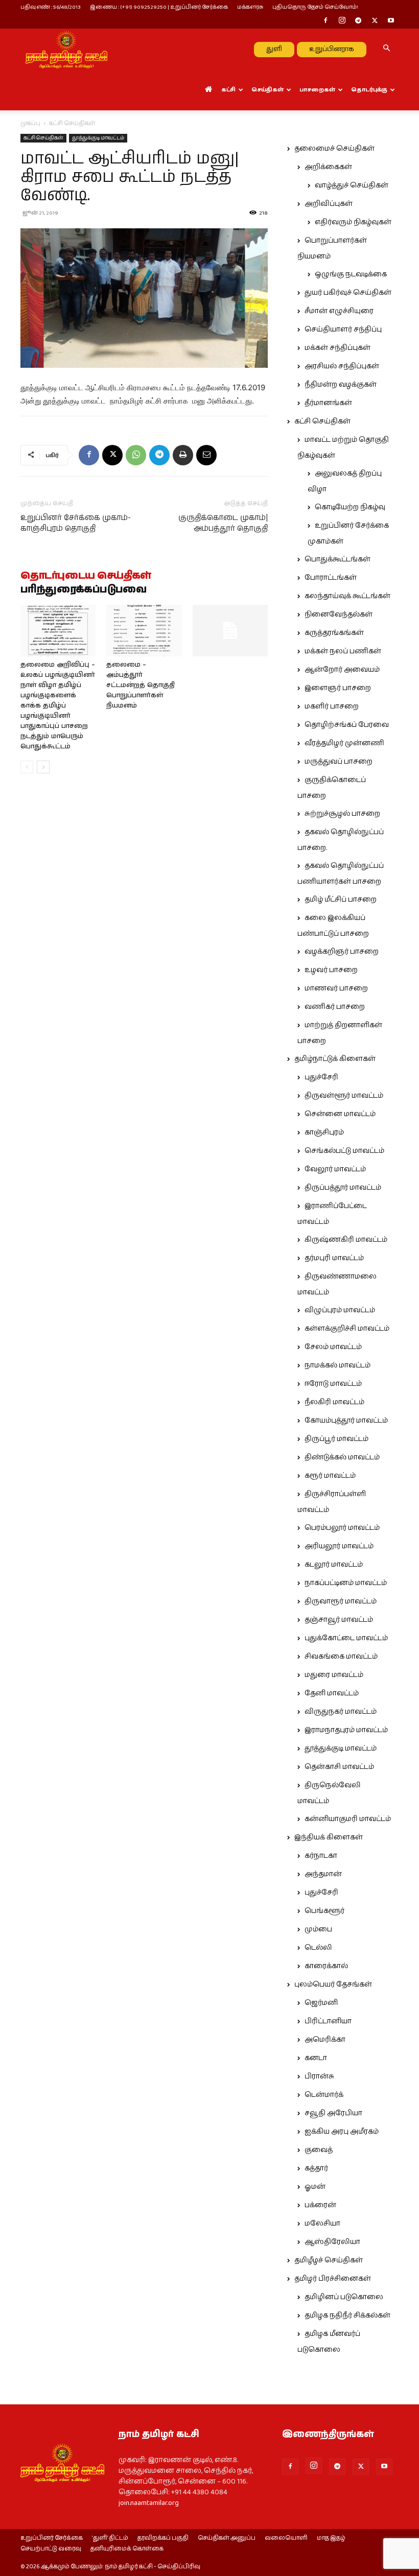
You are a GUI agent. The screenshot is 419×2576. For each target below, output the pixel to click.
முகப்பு (30, 123)
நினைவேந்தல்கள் (339, 615)
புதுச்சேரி (321, 1077)
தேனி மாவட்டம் (332, 1693)
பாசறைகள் (317, 90)
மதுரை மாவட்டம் (334, 1675)
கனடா (316, 2058)
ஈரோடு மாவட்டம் (333, 1384)
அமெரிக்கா (325, 2040)
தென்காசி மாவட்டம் (339, 1767)
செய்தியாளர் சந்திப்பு (343, 329)
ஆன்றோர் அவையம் (342, 670)
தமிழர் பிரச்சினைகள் (333, 2279)
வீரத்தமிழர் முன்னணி (344, 743)
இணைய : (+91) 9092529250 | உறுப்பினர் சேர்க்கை (159, 7)
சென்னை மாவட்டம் (340, 1114)
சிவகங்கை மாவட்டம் (341, 1657)
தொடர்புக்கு (369, 90)
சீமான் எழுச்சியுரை (339, 311)
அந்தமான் (323, 1874)
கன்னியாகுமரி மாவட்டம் (348, 1819)
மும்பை (318, 1929)
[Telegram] (358, 21)
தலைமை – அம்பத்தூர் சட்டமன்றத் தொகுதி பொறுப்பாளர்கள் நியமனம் (141, 685)
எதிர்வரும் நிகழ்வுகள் (353, 222)
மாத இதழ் (331, 2538)
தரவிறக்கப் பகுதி (163, 2538)
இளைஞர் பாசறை (338, 688)
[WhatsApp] (136, 455)
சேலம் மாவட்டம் (333, 1347)
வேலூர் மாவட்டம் (335, 1169)
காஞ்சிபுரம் (324, 1132)
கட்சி (228, 90)
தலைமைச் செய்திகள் (334, 149)
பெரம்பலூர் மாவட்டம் (342, 1528)
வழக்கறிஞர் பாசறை (342, 952)
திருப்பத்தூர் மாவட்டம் (343, 1188)
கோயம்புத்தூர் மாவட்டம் (346, 1421)
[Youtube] (391, 21)
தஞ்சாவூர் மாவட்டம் (339, 1620)
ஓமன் (315, 2187)
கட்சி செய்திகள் (43, 138)
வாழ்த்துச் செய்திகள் (352, 185)
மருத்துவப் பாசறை (339, 762)
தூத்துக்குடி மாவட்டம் (98, 138)
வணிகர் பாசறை (335, 1007)
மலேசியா (322, 2224)
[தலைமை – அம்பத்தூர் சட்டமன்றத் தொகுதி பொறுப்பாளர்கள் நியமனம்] (144, 631)
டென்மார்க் (324, 2095)
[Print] (183, 455)
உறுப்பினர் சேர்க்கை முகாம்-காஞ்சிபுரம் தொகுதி (76, 523)
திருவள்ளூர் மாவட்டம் (344, 1096)
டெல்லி (318, 1948)
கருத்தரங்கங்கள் (334, 633)
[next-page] (43, 767)
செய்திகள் (267, 90)
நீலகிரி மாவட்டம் (334, 1402)
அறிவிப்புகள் (329, 204)
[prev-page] (27, 767)
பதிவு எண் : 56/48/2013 (51, 7)
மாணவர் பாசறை (336, 988)
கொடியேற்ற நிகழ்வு (350, 507)
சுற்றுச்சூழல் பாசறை (342, 814)
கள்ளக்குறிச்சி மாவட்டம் (347, 1329)
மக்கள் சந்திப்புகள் (337, 348)
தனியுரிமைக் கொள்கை (127, 2549)
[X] (375, 21)
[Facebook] (325, 21)
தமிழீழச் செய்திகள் (329, 2260)
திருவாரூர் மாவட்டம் (341, 1601)
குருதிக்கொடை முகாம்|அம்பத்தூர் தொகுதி (223, 523)
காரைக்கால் (326, 1966)
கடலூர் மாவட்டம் (334, 1565)
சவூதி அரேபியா (333, 2113)
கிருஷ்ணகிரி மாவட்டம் (346, 1240)
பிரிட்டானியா (328, 2021)
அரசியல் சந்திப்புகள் (342, 366)
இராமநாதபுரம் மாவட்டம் (346, 1730)
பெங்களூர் (324, 1911)
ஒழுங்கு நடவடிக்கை (351, 274)
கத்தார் (316, 2168)
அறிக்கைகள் (328, 167)
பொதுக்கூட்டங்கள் (337, 559)
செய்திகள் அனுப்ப (227, 2538)
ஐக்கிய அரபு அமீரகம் (342, 2132)
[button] (386, 49)
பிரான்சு (319, 2076)
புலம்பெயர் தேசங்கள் (333, 1984)
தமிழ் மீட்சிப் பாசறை (341, 900)
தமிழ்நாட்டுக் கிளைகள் (335, 1059)
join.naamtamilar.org (149, 2503)
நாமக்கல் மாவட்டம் (337, 1365)
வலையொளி (286, 2538)
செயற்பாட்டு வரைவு (51, 2549)
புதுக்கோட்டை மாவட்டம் (346, 1638)
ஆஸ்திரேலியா (332, 2242)
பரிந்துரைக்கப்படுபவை (84, 590)
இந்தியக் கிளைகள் (329, 1837)
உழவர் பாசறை (331, 970)
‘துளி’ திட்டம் (110, 2538)
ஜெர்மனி (321, 2003)
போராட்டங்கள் (331, 578)
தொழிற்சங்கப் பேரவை (347, 725)
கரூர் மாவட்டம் (330, 1476)
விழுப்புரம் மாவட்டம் (340, 1310)
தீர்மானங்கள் (328, 403)
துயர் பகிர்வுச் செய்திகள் (348, 293)
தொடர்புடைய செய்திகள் (86, 576)
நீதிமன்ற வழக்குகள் (341, 385)
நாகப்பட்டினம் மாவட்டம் (346, 1583)
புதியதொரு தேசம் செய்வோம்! (315, 7)
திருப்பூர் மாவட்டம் (336, 1439)
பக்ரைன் (320, 2205)
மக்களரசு (250, 7)
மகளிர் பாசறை (332, 706)
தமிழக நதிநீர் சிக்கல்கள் (347, 2315)
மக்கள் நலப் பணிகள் (343, 651)
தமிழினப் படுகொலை (344, 2297)
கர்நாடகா (321, 1856)
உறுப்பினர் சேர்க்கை (52, 2538)
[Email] (206, 455)
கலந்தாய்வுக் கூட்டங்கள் (347, 596)
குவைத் (319, 2150)
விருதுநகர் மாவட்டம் (341, 1712)
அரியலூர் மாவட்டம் (339, 1546)
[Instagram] (342, 21)
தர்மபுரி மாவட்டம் (334, 1258)
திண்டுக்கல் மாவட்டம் (342, 1457)
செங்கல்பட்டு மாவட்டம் (344, 1151)
